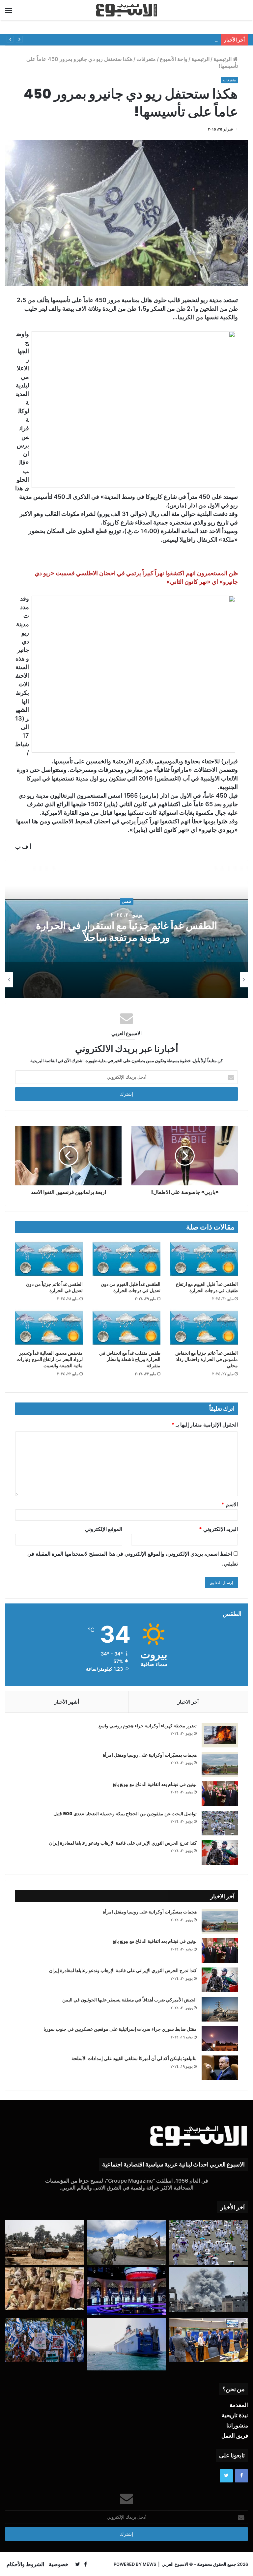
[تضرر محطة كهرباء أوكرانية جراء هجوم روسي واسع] (220, 1735)
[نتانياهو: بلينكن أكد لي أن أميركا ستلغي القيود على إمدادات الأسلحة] (220, 2068)
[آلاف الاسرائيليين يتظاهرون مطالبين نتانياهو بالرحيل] (45, 2340)
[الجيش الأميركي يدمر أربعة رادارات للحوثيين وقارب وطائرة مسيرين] (127, 2344)
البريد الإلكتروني (218, 1529)
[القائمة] (9, 10)
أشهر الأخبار (67, 1702)
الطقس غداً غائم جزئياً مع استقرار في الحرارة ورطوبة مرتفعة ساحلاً (126, 932)
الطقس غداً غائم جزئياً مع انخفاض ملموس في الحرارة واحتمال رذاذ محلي (207, 1359)
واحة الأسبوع (174, 59)
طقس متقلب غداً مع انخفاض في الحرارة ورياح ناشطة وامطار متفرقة (130, 1359)
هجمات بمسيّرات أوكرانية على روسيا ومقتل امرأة (150, 1755)
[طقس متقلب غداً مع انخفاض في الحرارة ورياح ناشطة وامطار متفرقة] (126, 1328)
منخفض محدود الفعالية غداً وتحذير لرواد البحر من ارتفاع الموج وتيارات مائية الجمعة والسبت (50, 1359)
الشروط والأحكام (25, 2564)
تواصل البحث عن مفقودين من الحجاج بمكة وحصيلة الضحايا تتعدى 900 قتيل (125, 1814)
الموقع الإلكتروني (104, 1529)
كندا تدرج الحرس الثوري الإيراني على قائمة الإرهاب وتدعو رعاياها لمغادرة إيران (123, 1843)
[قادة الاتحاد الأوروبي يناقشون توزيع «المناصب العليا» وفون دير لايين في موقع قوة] (208, 2340)
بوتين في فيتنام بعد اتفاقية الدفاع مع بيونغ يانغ (155, 1784)
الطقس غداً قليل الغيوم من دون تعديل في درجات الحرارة (131, 1287)
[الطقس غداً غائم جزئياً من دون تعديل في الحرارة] (49, 1259)
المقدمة (239, 2405)
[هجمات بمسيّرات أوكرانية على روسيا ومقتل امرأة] (220, 1764)
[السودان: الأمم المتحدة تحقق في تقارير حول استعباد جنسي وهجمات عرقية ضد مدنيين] (45, 2289)
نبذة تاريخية (235, 2415)
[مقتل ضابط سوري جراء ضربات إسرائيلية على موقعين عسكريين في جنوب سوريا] (220, 2038)
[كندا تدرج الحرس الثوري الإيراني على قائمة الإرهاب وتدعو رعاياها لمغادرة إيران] (220, 1852)
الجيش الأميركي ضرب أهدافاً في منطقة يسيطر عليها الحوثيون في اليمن (129, 2000)
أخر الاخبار (188, 1702)
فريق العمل (235, 2436)
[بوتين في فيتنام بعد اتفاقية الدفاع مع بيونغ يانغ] (220, 1794)
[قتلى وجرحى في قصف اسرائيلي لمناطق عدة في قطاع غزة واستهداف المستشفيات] (208, 2290)
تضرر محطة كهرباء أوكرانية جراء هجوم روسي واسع (148, 1726)
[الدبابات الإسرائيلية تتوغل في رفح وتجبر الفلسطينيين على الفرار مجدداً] (45, 2242)
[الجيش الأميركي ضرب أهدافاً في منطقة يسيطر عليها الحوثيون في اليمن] (220, 2009)
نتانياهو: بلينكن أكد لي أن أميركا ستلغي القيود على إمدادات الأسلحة (134, 2058)
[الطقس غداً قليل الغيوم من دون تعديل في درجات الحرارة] (126, 1259)
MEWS (149, 2564)
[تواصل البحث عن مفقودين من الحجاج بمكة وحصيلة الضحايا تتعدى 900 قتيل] (220, 1823)
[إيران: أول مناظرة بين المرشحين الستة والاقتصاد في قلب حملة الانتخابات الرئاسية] (127, 2291)
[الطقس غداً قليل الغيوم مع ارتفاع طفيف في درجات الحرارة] (204, 1259)
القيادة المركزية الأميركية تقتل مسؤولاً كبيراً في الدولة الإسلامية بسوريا (146, 40)
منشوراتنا (237, 2425)
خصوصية (59, 2564)
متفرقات (146, 59)
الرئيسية (223, 59)
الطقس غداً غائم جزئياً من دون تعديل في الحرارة (54, 1287)
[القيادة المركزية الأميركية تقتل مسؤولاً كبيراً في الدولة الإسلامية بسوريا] (127, 2242)
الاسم (230, 1504)
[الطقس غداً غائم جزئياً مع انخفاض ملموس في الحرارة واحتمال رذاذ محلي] (204, 1328)
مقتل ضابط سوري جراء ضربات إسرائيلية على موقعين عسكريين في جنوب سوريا (120, 2029)
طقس (127, 901)
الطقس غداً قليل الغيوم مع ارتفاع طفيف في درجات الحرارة (207, 1287)
